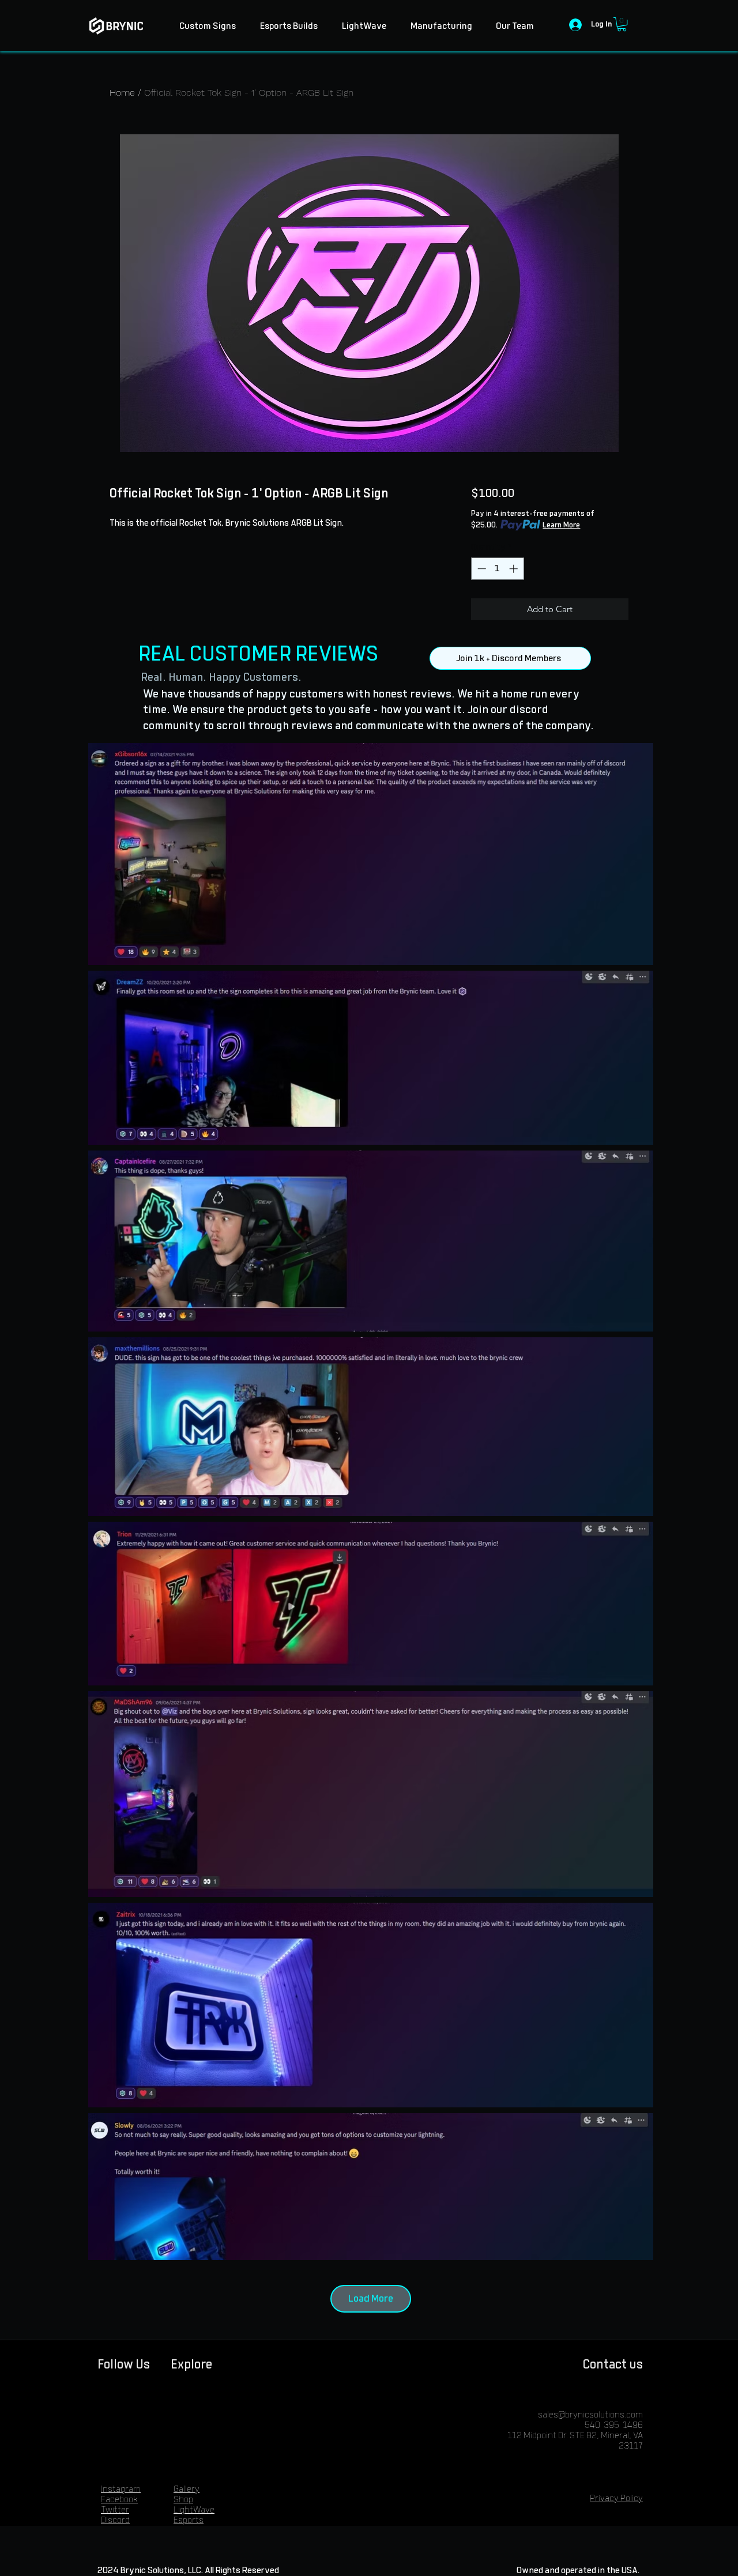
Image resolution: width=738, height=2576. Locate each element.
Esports (189, 2520)
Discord (115, 2520)
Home (122, 93)
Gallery (187, 2489)
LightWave (194, 2510)
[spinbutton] (497, 569)
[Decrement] (481, 569)
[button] (622, 24)
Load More (371, 2299)
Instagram (121, 2489)
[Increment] (515, 569)
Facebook (119, 2500)
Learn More (561, 525)
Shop (183, 2500)
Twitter (115, 2510)
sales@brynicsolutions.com (590, 2415)
